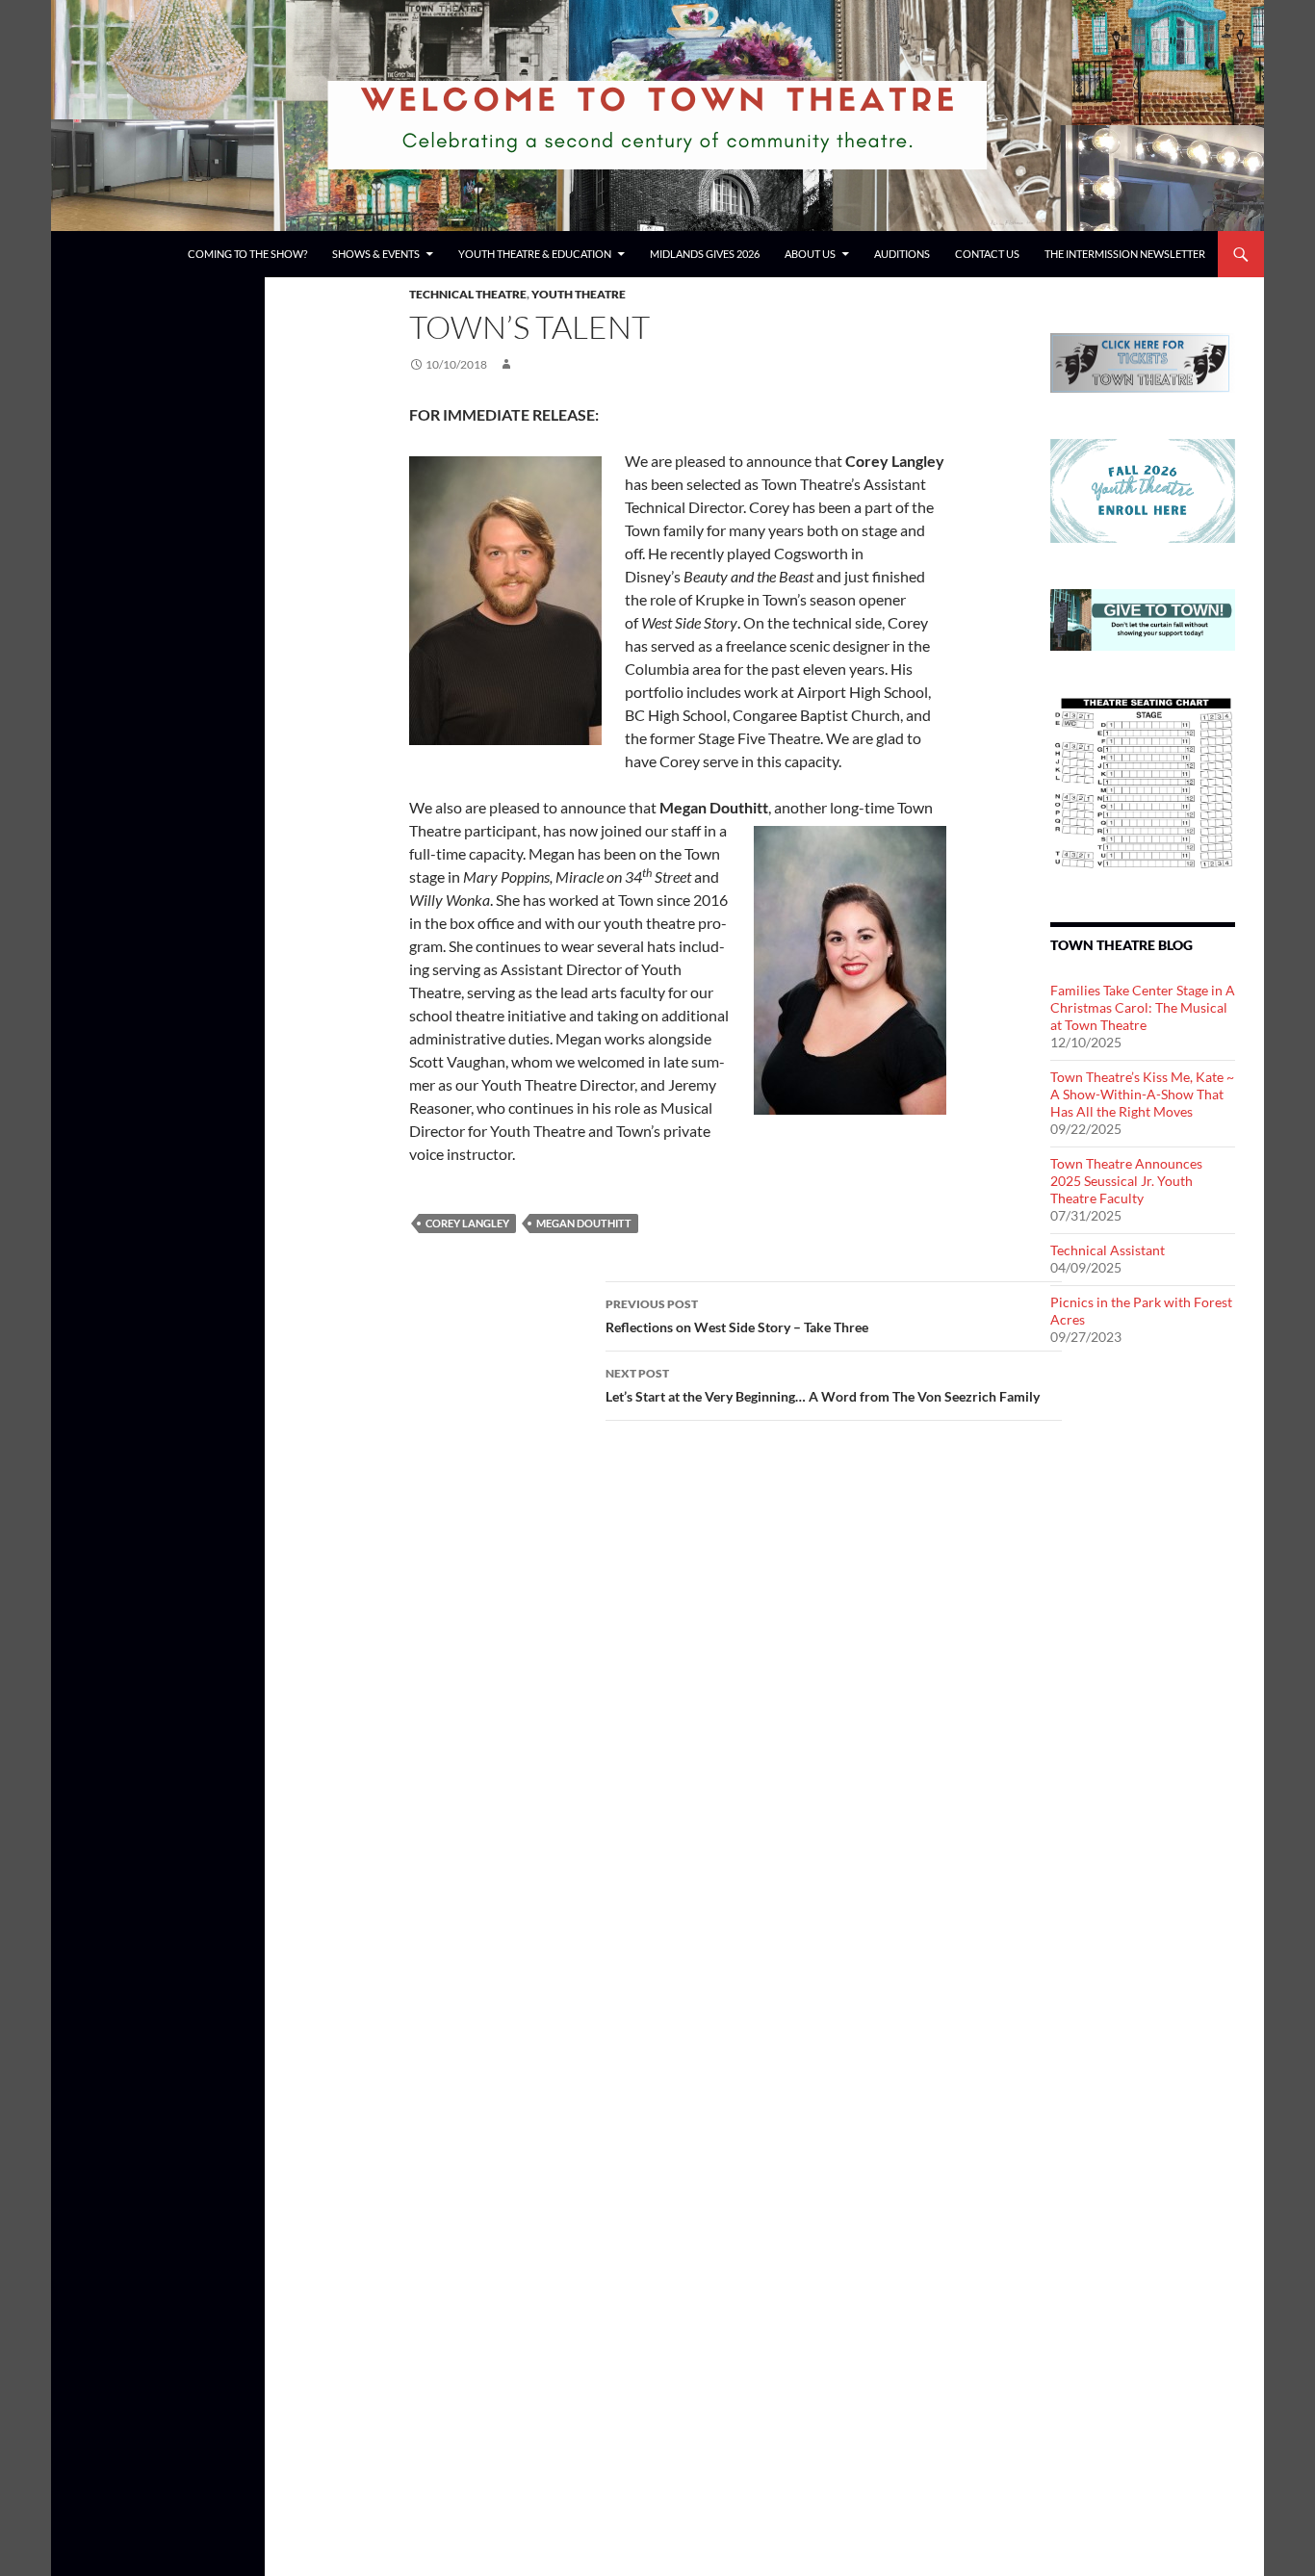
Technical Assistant (1108, 1250)
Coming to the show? (247, 254)
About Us (810, 254)
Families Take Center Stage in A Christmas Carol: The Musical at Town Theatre (1143, 1007)
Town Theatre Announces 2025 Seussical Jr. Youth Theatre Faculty (1126, 1181)
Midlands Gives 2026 (705, 254)
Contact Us (987, 254)
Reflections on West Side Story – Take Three (737, 1316)
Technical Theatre (468, 294)
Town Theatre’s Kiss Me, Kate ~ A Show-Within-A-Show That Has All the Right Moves (1142, 1094)
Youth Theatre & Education (535, 254)
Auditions (902, 254)
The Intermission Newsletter (1125, 254)
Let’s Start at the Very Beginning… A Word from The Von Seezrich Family (823, 1385)
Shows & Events (376, 254)
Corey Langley (467, 1223)
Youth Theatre (579, 294)
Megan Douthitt (584, 1223)
